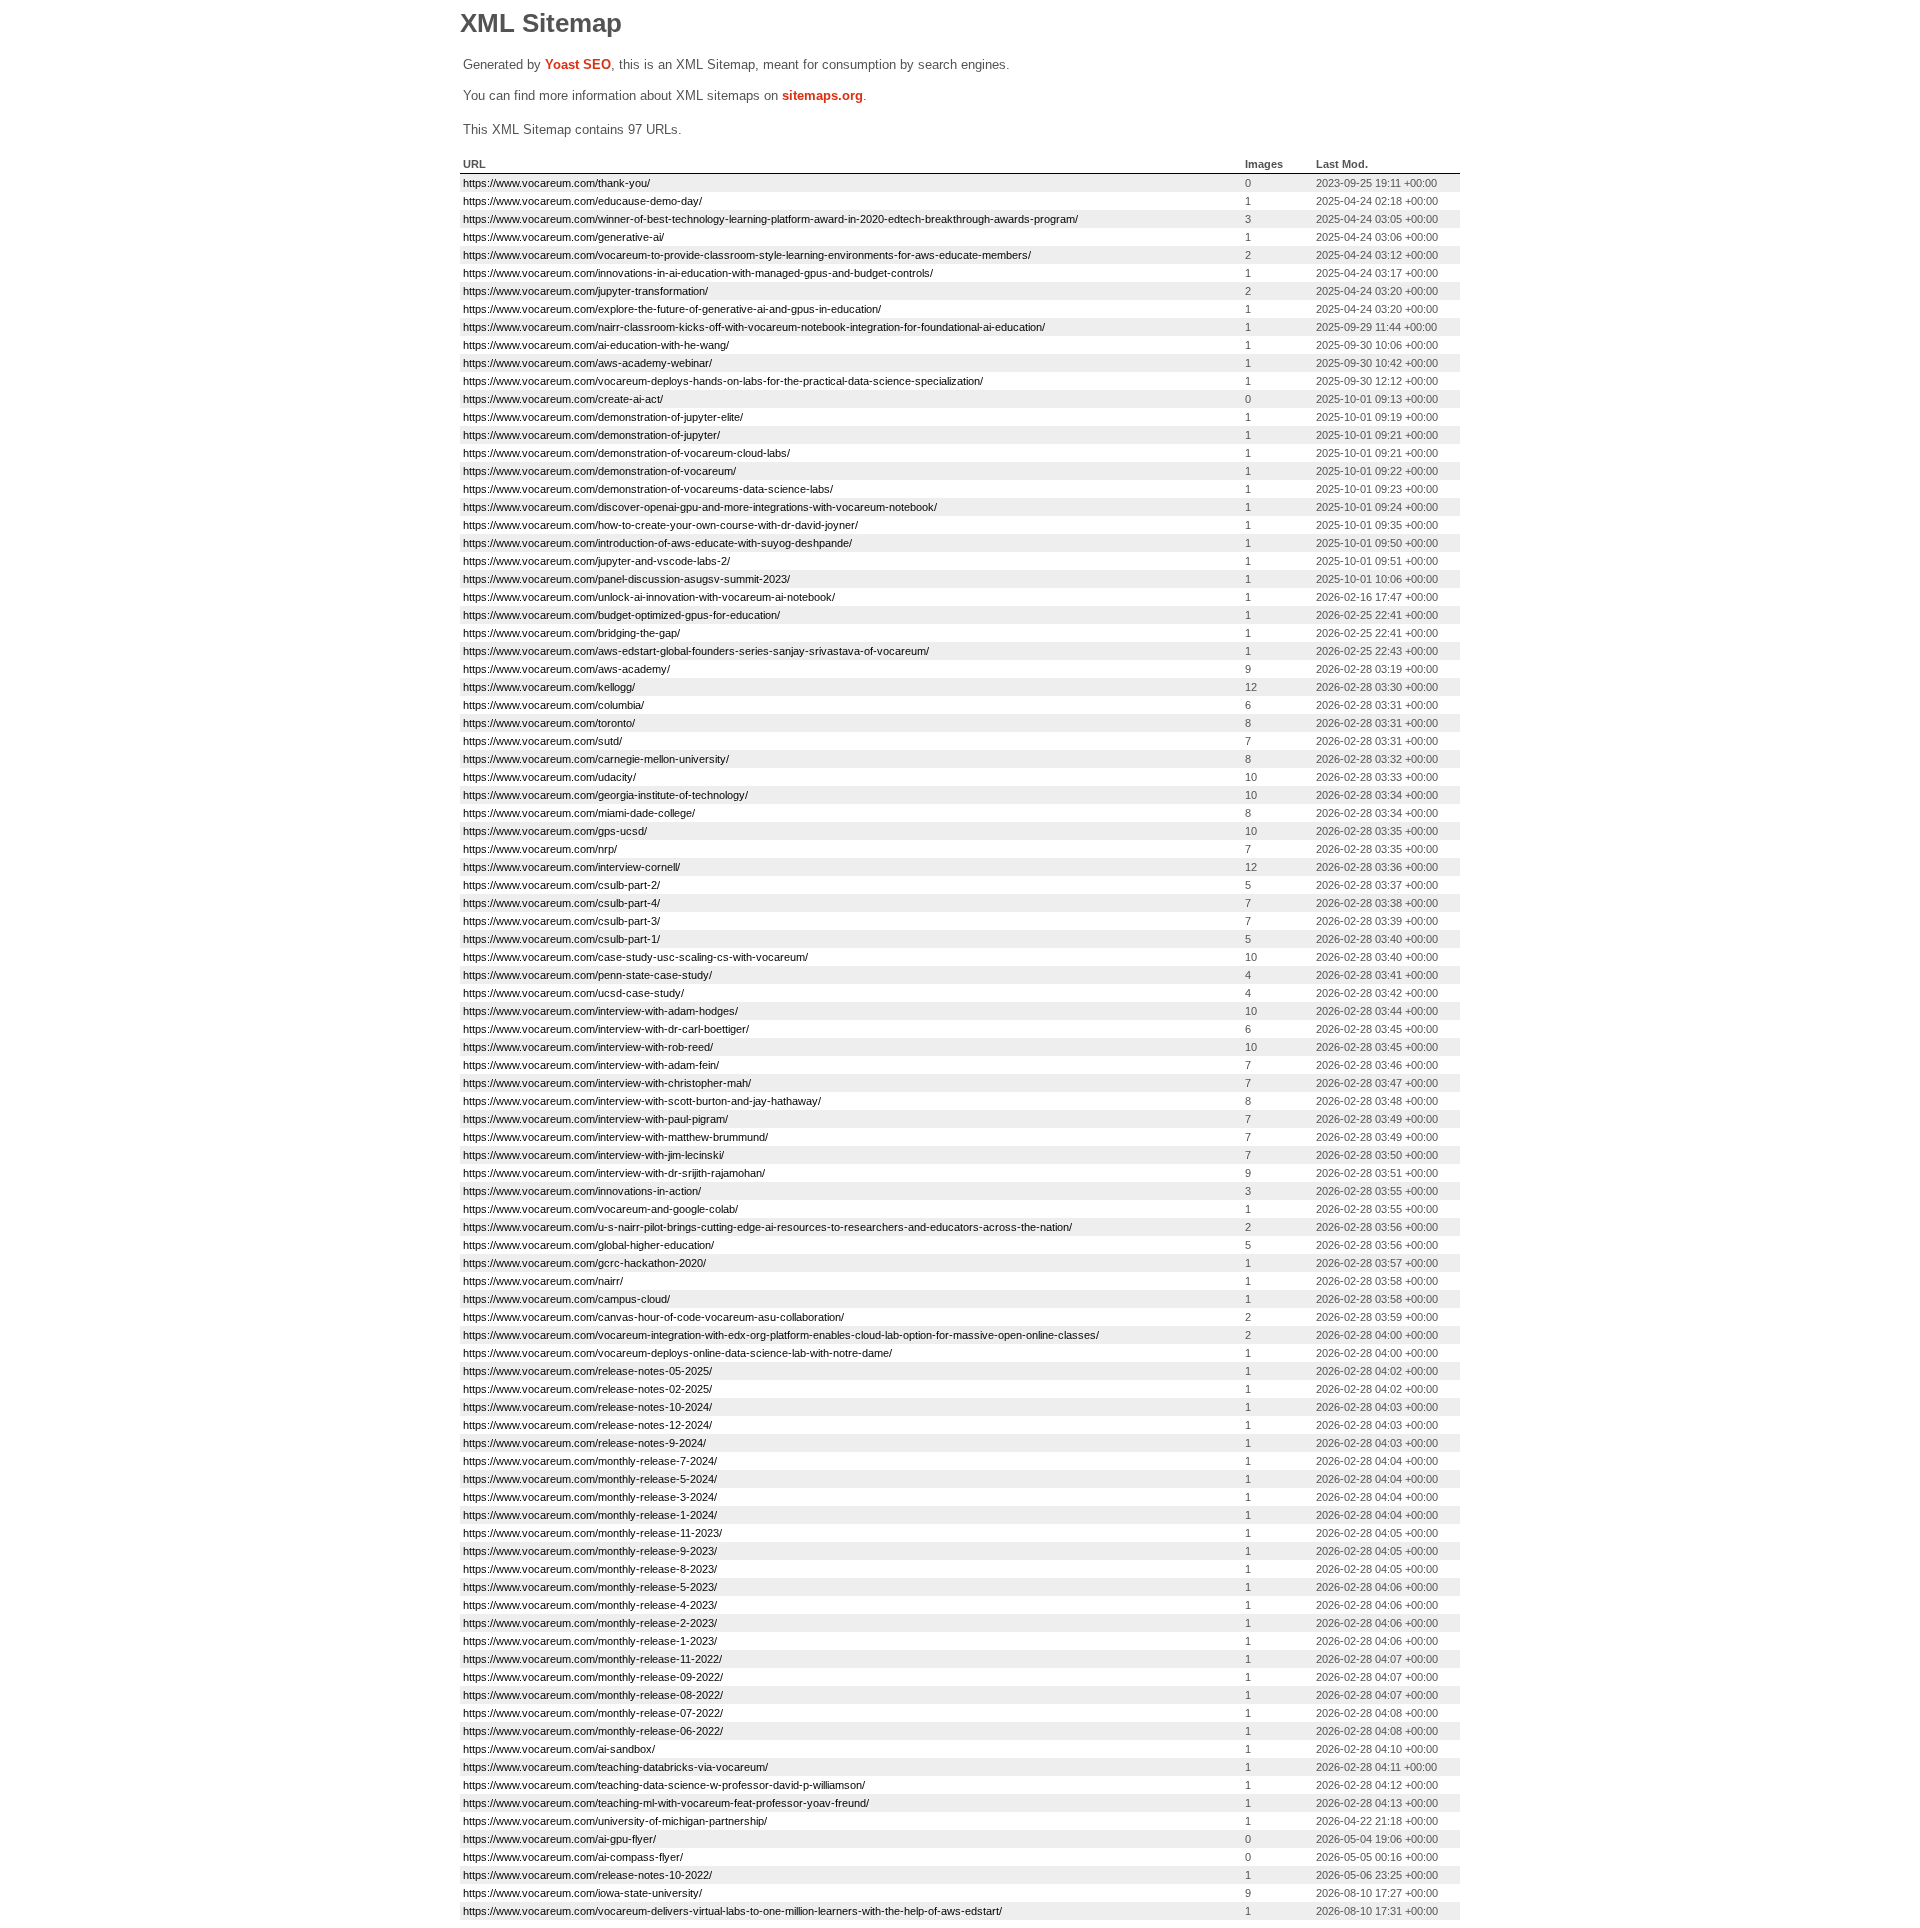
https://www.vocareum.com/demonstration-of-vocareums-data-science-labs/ (648, 489)
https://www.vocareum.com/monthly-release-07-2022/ (593, 1713)
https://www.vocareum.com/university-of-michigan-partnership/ (615, 1821)
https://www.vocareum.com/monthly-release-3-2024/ (590, 1497)
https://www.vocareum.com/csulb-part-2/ (561, 885)
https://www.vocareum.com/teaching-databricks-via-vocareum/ (615, 1767)
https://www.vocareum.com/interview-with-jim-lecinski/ (593, 1155)
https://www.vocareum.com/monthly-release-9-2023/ (590, 1551)
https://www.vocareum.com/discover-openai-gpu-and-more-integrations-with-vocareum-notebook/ (700, 507)
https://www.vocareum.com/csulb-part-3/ (561, 921)
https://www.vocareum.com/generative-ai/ (563, 237)
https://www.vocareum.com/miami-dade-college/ (579, 813)
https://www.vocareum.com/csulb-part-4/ (561, 903)
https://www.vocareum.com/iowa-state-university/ (582, 1893)
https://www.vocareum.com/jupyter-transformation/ (585, 291)
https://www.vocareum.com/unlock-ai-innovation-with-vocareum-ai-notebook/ (649, 597)
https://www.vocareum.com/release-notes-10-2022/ (587, 1875)
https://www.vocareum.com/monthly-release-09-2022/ (593, 1677)
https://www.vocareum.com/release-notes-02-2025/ (587, 1389)
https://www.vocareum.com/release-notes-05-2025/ (587, 1371)
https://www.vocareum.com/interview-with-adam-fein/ (591, 1065)
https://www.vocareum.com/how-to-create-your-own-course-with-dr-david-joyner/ (660, 525)
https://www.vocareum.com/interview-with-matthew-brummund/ (615, 1137)
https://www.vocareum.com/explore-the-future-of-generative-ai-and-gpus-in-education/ (672, 309)
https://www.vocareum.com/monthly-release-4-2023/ (590, 1605)
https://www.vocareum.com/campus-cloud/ (566, 1299)
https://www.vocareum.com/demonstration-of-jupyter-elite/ (603, 417)
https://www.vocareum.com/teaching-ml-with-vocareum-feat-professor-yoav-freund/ (666, 1803)
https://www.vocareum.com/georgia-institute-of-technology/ (605, 795)
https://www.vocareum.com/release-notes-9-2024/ (584, 1443)
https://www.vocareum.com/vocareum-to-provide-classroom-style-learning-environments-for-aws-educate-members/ (747, 255)
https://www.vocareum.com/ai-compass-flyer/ (573, 1857)
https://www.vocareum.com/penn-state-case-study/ (587, 975)
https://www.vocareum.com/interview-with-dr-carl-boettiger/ (606, 1029)
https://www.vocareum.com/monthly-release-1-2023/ (590, 1641)
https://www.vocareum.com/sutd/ (542, 741)
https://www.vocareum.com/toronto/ (549, 723)
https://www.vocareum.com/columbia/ (553, 705)
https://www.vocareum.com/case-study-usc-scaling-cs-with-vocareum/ (635, 957)
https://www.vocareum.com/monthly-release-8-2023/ (590, 1569)
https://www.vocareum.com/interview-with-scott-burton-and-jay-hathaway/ (642, 1101)
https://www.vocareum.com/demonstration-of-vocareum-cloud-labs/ (626, 453)
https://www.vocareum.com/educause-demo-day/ (582, 201)
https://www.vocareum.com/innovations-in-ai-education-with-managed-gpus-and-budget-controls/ (698, 273)
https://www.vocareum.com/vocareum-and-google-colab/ (600, 1209)
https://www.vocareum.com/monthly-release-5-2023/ (590, 1587)
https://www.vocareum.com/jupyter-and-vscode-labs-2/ (596, 561)
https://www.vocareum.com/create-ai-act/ (563, 399)
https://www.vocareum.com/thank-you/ (556, 183)
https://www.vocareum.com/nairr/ (543, 1281)
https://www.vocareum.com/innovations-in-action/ (582, 1191)
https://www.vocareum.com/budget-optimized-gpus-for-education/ (621, 615)
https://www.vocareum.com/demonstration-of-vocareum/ (599, 471)
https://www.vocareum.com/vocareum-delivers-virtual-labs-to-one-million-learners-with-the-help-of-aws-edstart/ (732, 1911)
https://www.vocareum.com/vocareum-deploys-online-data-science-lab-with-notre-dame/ (677, 1353)
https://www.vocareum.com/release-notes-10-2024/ (587, 1407)
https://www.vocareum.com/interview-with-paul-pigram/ (595, 1119)
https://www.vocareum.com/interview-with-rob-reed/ (588, 1047)
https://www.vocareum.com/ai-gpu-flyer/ (559, 1839)
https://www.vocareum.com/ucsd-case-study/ (573, 993)
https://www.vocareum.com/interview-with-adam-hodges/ (600, 1011)
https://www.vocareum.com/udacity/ (549, 777)
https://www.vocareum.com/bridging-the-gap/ (571, 633)
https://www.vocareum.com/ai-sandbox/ (559, 1749)
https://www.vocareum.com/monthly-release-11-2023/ (592, 1533)
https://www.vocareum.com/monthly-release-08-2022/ (593, 1695)
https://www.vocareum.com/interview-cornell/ (571, 867)
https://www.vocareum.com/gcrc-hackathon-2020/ (584, 1263)
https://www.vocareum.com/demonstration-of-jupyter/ (591, 435)
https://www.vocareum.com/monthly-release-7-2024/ (590, 1461)
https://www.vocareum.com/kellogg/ (549, 687)
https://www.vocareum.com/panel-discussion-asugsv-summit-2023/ (626, 579)
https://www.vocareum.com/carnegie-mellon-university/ (596, 759)
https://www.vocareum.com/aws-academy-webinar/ (587, 363)
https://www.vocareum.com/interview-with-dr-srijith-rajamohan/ (614, 1173)
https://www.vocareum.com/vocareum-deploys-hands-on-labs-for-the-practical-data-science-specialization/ (723, 381)
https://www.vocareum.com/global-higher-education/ (588, 1245)
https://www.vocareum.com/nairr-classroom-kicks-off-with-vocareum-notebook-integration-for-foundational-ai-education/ (754, 327)
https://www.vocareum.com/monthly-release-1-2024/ (590, 1515)
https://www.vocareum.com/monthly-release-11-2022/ (592, 1659)
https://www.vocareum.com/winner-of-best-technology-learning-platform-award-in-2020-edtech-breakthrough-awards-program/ (770, 219)
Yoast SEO (578, 64)
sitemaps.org (822, 95)
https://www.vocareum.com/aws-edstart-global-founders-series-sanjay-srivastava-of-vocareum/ (696, 651)
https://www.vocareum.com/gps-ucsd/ (555, 831)
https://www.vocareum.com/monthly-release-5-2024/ (590, 1479)
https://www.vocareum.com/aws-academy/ (566, 669)
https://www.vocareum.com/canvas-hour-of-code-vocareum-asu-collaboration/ (653, 1317)
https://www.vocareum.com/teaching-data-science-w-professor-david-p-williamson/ (664, 1785)
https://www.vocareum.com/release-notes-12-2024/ (587, 1425)
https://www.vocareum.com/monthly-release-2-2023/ (590, 1623)
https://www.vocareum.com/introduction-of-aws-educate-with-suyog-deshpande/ (657, 543)
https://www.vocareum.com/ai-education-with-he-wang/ (596, 345)
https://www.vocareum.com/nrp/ (540, 849)
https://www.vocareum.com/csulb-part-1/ (561, 939)
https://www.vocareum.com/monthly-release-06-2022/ (593, 1731)
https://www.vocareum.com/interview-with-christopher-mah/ (607, 1083)
